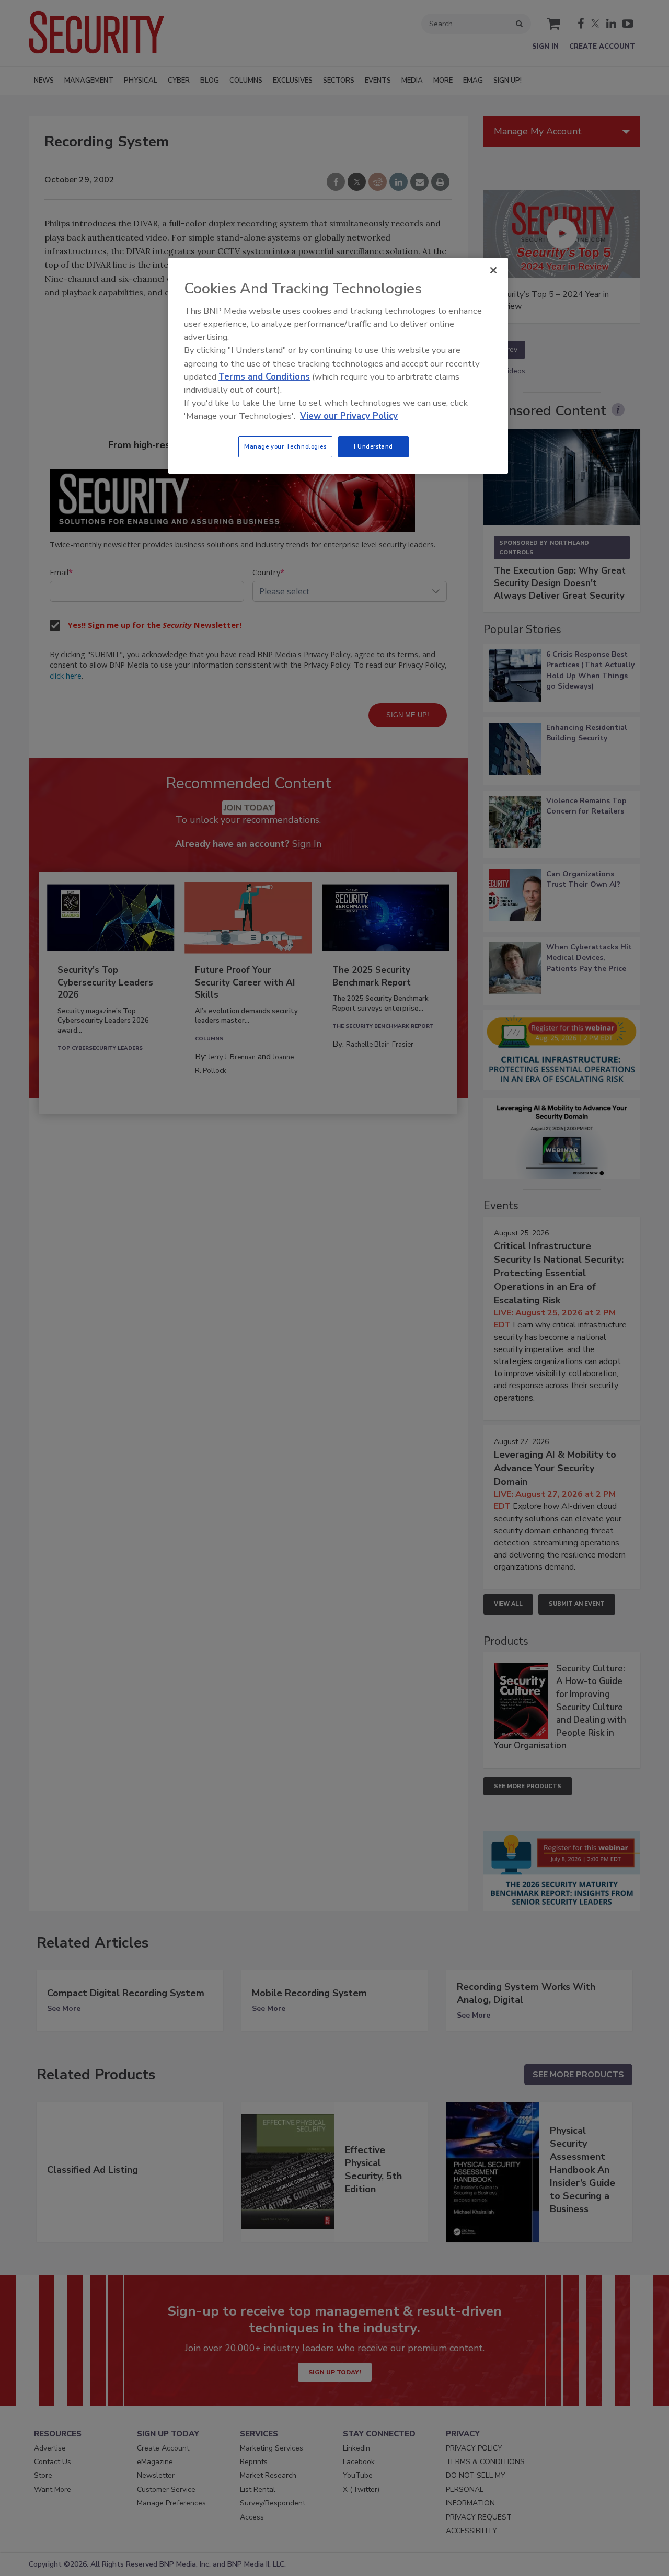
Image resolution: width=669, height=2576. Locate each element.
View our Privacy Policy (349, 416)
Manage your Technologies (285, 446)
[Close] (493, 270)
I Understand (373, 446)
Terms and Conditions (264, 377)
